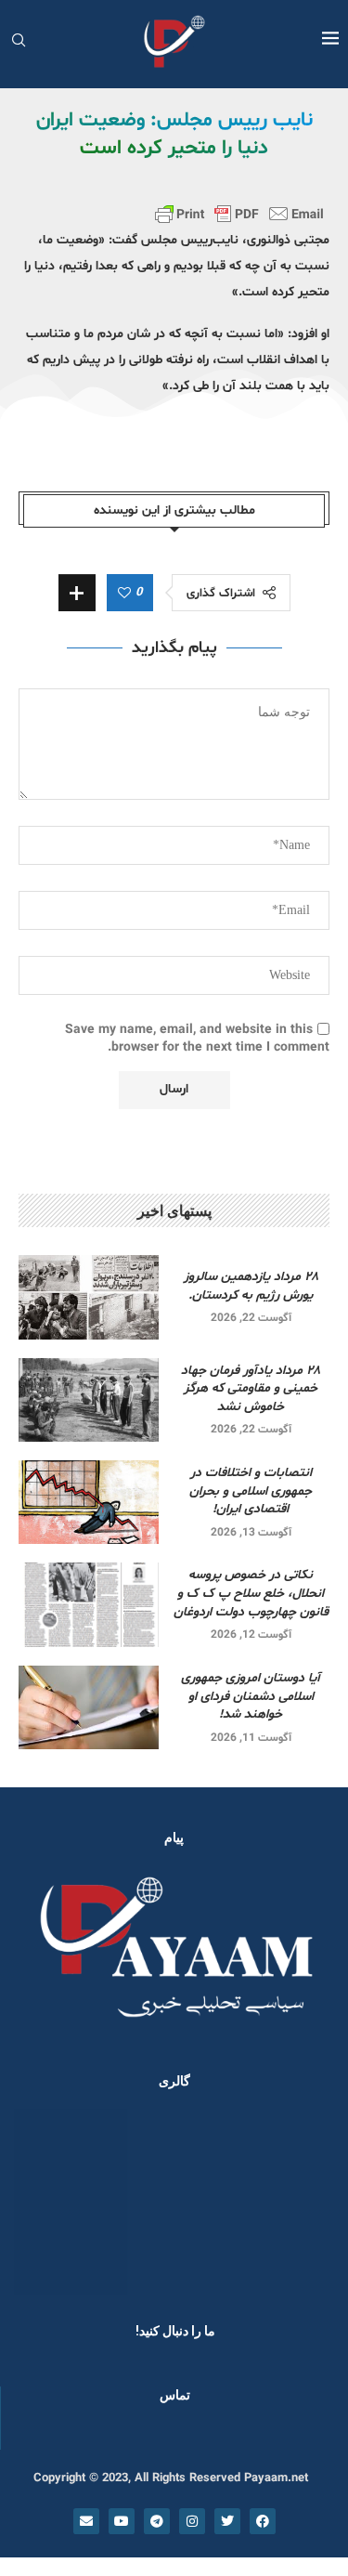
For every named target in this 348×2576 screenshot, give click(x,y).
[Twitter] (227, 2521)
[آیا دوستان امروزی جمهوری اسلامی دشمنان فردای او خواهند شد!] (89, 1707)
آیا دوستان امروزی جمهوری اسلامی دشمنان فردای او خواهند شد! (251, 1696)
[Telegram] (157, 2521)
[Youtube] (122, 2521)
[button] (39, 2201)
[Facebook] (263, 2521)
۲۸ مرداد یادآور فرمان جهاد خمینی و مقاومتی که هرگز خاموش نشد (251, 1389)
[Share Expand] (77, 593)
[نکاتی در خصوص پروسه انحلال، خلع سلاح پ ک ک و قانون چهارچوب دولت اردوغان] (89, 1604)
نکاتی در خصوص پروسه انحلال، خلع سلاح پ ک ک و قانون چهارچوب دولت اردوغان (251, 1593)
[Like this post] (124, 594)
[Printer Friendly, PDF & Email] (239, 214)
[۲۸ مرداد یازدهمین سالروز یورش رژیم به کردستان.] (89, 1297)
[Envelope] (86, 2521)
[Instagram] (192, 2521)
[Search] (19, 42)
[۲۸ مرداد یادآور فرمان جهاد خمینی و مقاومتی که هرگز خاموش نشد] (89, 1400)
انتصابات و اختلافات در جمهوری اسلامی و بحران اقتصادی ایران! (251, 1491)
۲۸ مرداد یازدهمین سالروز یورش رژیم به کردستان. (251, 1286)
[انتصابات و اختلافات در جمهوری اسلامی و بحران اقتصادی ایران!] (89, 1502)
